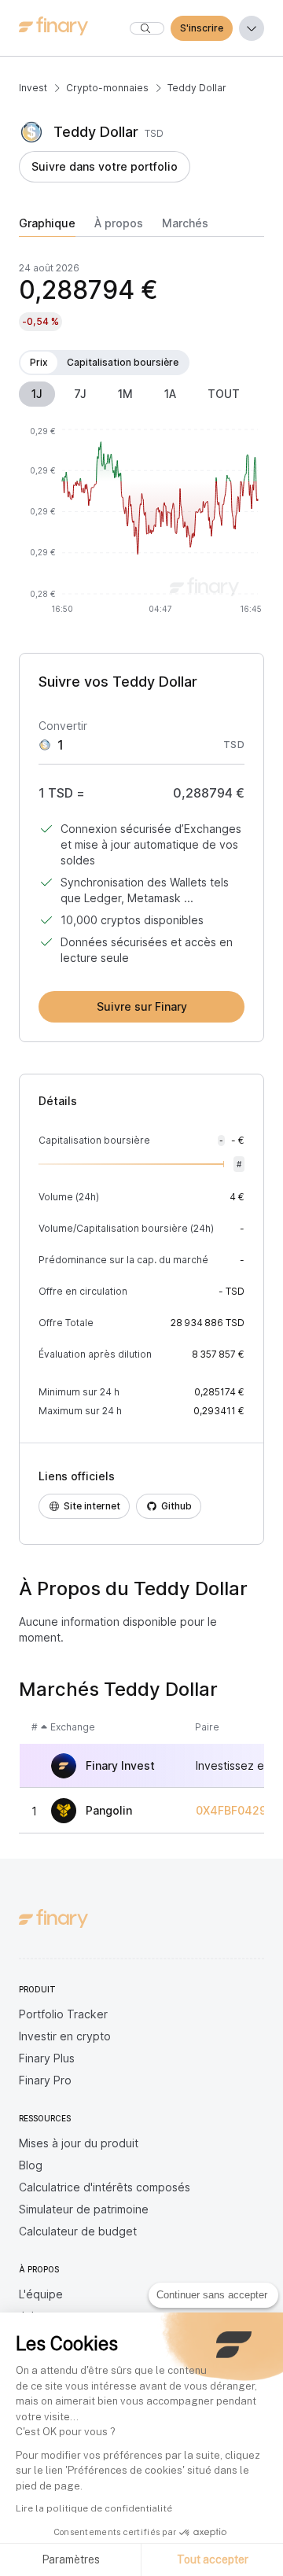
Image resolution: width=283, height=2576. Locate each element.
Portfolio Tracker (63, 2014)
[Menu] (252, 28)
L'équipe (41, 2294)
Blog (31, 2165)
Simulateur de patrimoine (84, 2209)
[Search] (147, 28)
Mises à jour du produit (79, 2143)
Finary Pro (45, 2080)
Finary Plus (47, 2058)
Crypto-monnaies (107, 88)
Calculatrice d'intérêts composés (105, 2187)
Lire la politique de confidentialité (94, 2508)
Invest (33, 88)
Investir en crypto (65, 2036)
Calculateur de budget (78, 2231)
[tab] (47, 227)
